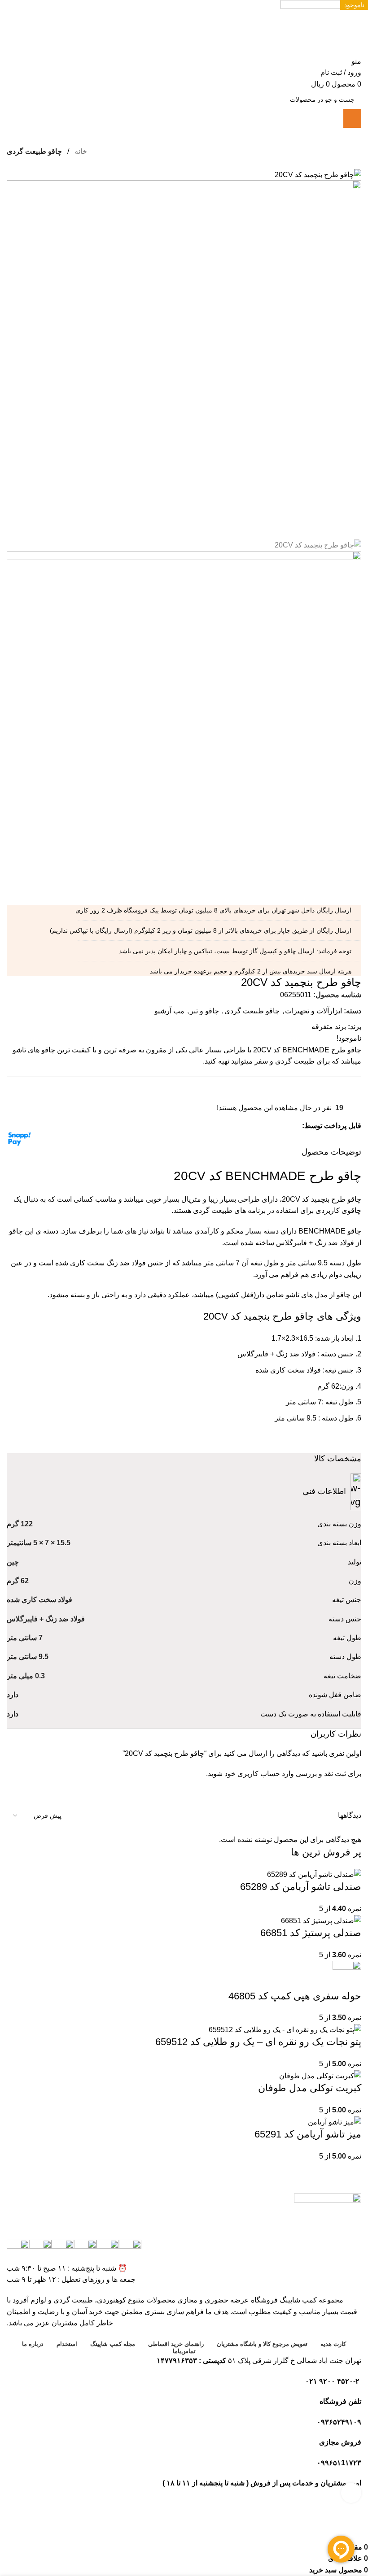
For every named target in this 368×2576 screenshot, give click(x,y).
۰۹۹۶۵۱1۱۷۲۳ (339, 2463)
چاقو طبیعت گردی (34, 151)
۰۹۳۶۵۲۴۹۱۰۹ (339, 2422)
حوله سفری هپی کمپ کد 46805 (295, 1996)
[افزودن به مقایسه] (10, 1082)
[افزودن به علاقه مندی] (10, 1091)
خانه (80, 151)
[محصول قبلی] (29, 164)
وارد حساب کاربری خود (259, 1774)
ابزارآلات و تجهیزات (313, 1011)
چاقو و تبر (204, 1011)
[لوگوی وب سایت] (321, 27)
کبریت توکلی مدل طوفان (310, 2088)
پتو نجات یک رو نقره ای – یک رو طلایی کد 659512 (258, 2042)
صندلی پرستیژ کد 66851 (311, 1933)
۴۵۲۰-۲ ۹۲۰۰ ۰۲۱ (333, 2381)
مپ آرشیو (169, 1011)
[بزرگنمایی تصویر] (351, 2493)
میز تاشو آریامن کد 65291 (308, 2134)
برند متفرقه (329, 1027)
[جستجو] (352, 118)
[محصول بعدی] (11, 164)
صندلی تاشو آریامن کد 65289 (301, 1887)
